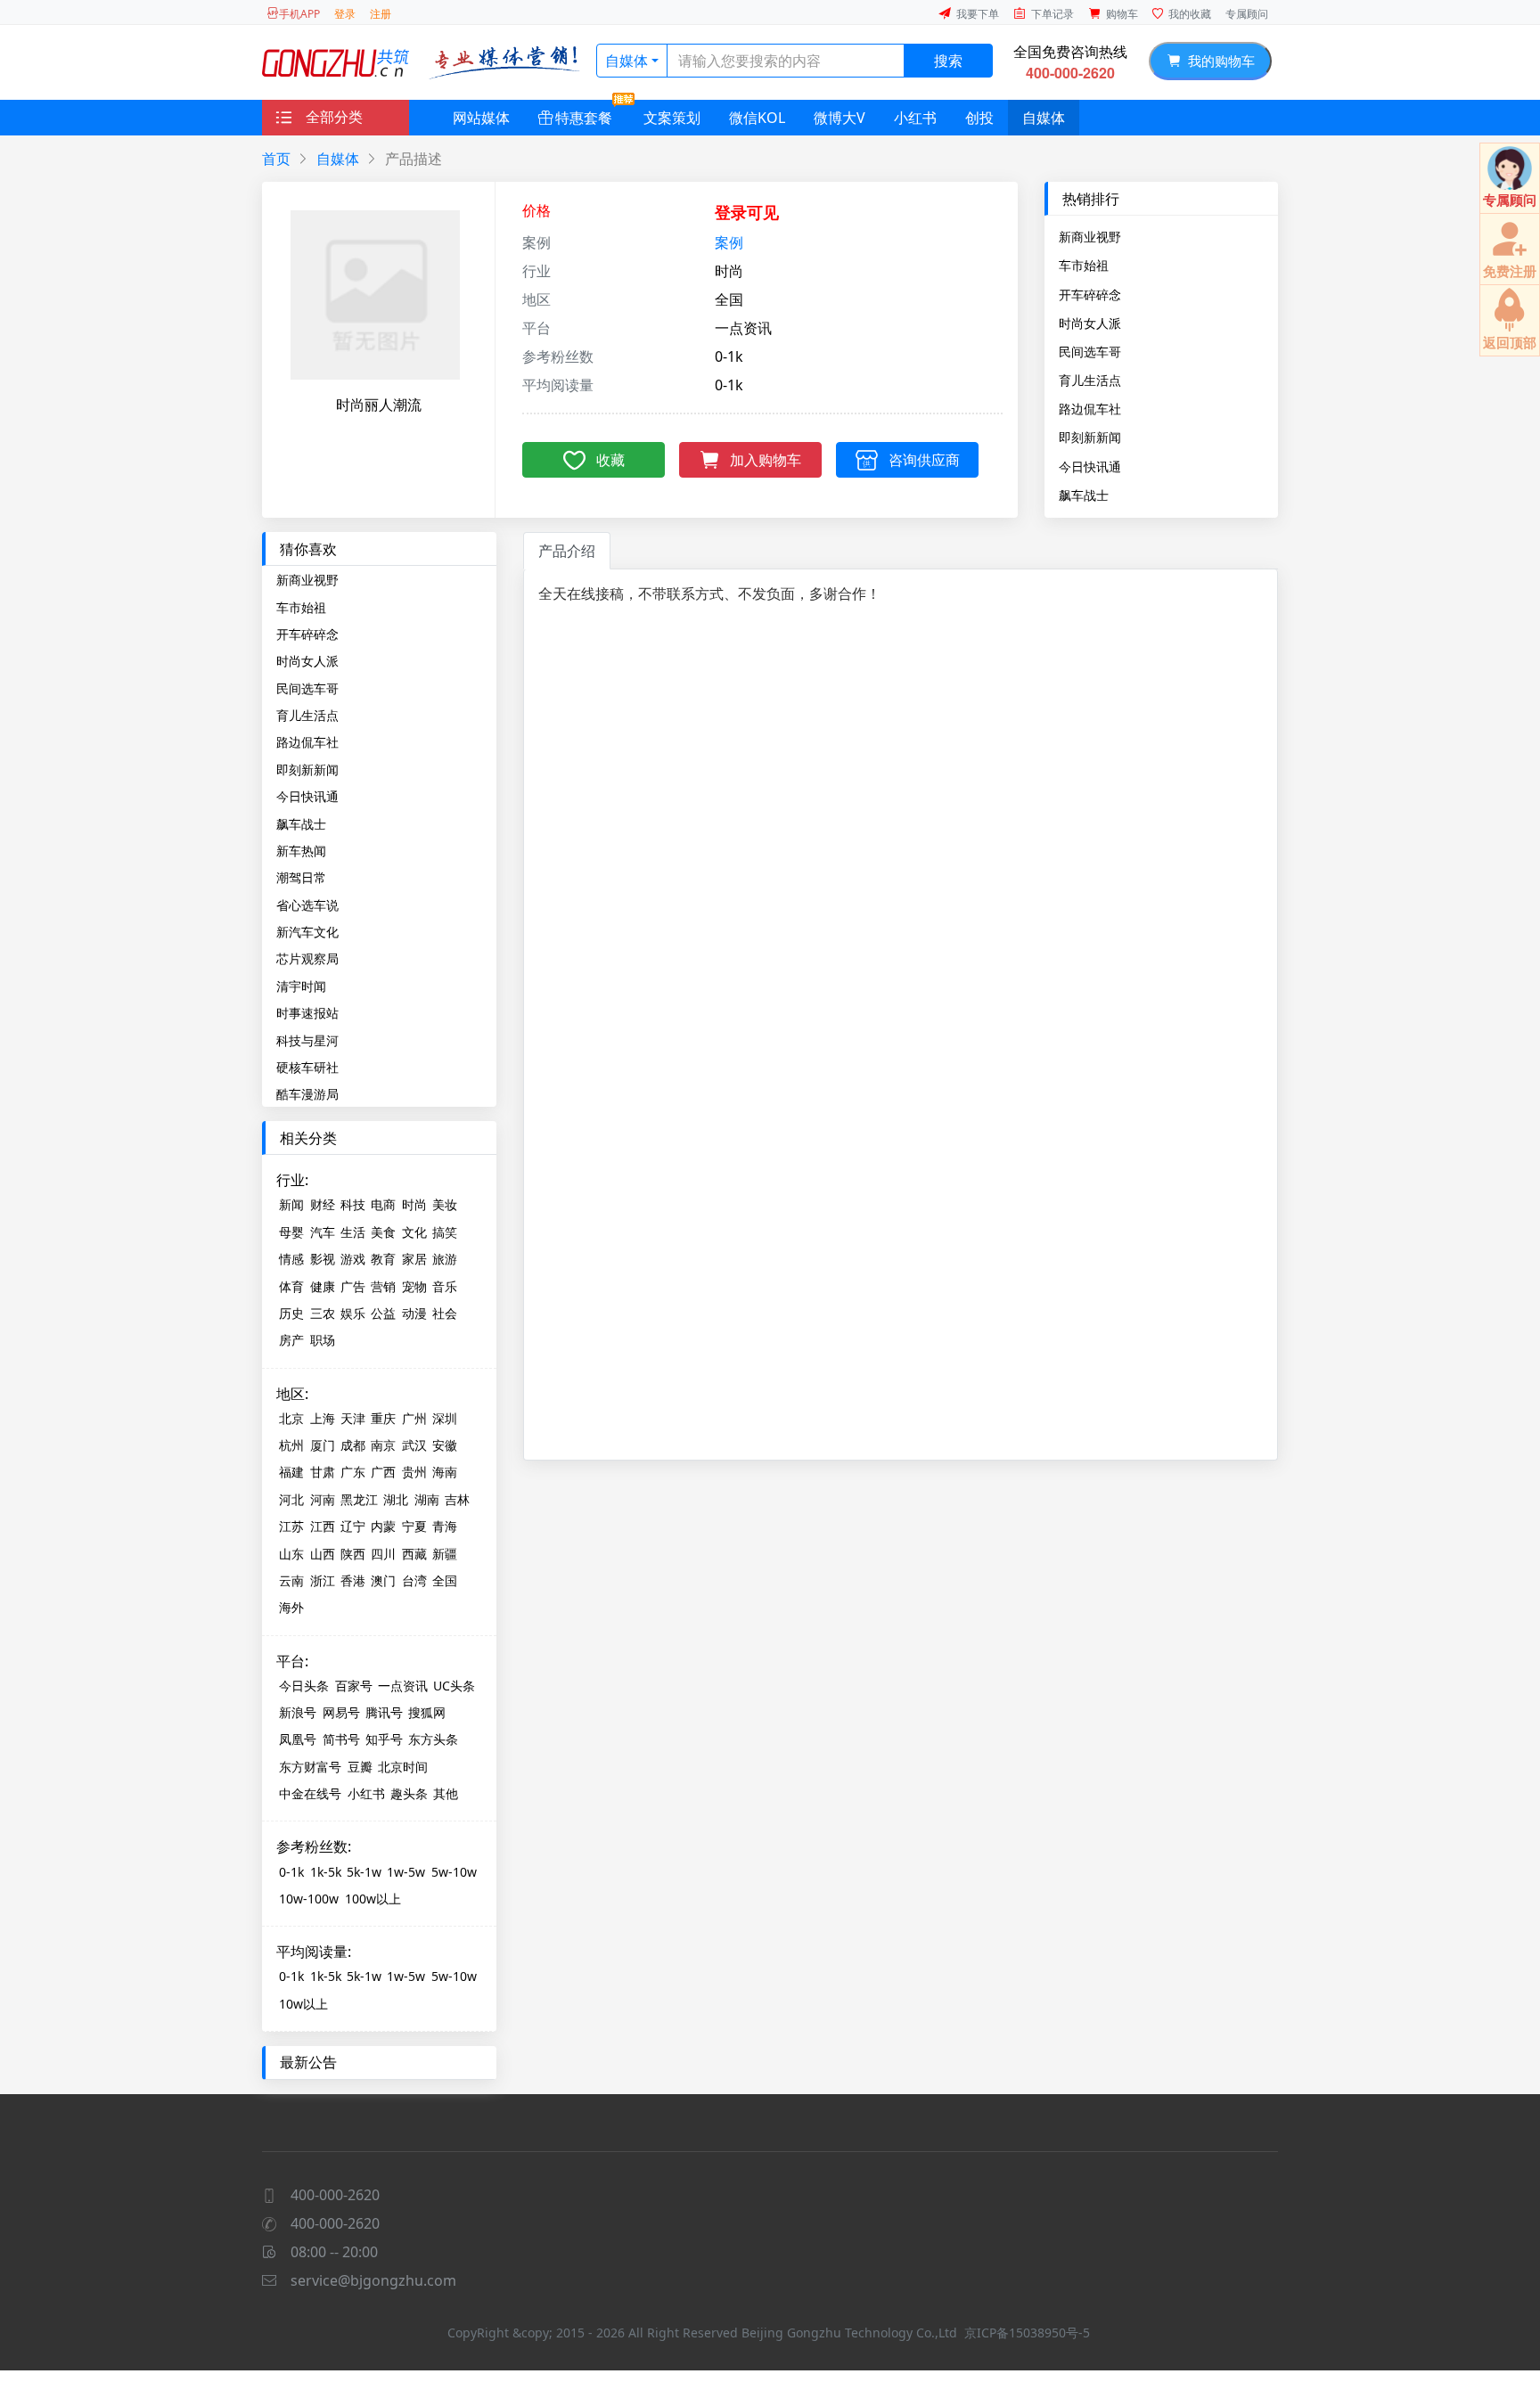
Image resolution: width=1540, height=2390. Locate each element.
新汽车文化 (307, 932)
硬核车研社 (307, 1067)
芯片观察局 (307, 958)
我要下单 (978, 14)
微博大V (840, 118)
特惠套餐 (584, 118)
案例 (729, 242)
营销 (383, 1286)
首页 (276, 159)
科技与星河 (307, 1040)
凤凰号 (298, 1739)
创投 (979, 118)
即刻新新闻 (1090, 437)
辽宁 (353, 1526)
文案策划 (672, 118)
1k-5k (326, 1872)
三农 (323, 1313)
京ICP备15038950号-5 (1027, 2333)
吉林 (457, 1499)
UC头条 (454, 1686)
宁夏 (414, 1526)
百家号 (354, 1686)
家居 (414, 1259)
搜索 (948, 61)
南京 (383, 1445)
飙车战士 (1084, 495)
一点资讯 (403, 1686)
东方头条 (433, 1739)
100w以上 (373, 1899)
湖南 (427, 1499)
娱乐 (353, 1313)
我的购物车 (1218, 61)
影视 (323, 1259)
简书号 (341, 1739)
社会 (445, 1313)
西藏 (414, 1554)
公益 (383, 1313)
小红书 (915, 118)
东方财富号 (310, 1767)
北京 (291, 1418)
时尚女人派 (1090, 323)
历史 (291, 1313)
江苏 (291, 1526)
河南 (323, 1499)
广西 (383, 1472)
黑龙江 (359, 1499)
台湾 (414, 1580)
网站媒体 (481, 118)
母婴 (291, 1232)
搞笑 (445, 1232)
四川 (383, 1554)
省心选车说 (307, 905)
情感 (291, 1259)
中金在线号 (310, 1793)
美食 (383, 1232)
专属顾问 (1247, 14)
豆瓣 (360, 1767)
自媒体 (627, 61)
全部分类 (334, 117)
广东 (353, 1472)
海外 (291, 1607)
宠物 (414, 1286)
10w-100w (309, 1899)
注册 (381, 14)
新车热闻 (301, 851)
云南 (291, 1580)
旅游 (445, 1259)
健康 (323, 1286)
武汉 (414, 1445)
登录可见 (747, 212)
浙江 (323, 1580)
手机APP (299, 14)
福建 (291, 1472)
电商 (383, 1204)
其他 (446, 1793)
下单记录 (1053, 14)
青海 (445, 1526)
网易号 (341, 1712)
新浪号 (298, 1712)
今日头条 (304, 1686)
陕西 (353, 1554)
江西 (323, 1526)
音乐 (445, 1286)
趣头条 (409, 1793)
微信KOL (757, 118)
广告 (353, 1286)
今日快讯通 (1090, 466)
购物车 (1122, 14)
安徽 (445, 1445)
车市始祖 (1084, 265)
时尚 (414, 1204)
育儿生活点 (1090, 380)
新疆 (445, 1554)
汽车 (323, 1232)
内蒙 (383, 1526)
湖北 (396, 1499)
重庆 (383, 1418)
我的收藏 (1190, 14)
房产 (291, 1340)
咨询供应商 (924, 460)
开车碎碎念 (1090, 294)
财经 (323, 1204)
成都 (353, 1445)
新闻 (291, 1204)
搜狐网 (427, 1712)
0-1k (291, 1872)
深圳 (445, 1418)
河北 (291, 1499)
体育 (291, 1286)
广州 (414, 1418)
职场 (323, 1340)
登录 (345, 14)
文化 (414, 1232)
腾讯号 (384, 1712)
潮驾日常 (301, 877)
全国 (445, 1580)
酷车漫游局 (307, 1094)
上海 (323, 1418)
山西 (323, 1554)
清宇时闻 (301, 986)
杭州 (291, 1445)
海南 (445, 1472)
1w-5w (406, 1872)
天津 (353, 1418)
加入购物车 (766, 460)
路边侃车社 (1090, 408)
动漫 (414, 1313)
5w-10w (454, 1872)
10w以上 (303, 2004)
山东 (291, 1554)
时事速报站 (307, 1013)
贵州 (414, 1472)
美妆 (445, 1204)
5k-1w (364, 1872)
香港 (353, 1580)
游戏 (353, 1259)
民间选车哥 (1090, 351)
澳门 (383, 1580)
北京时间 (403, 1767)
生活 (353, 1232)
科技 (353, 1204)
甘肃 (323, 1472)
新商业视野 (1090, 236)
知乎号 (384, 1739)
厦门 (323, 1445)
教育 (383, 1259)
